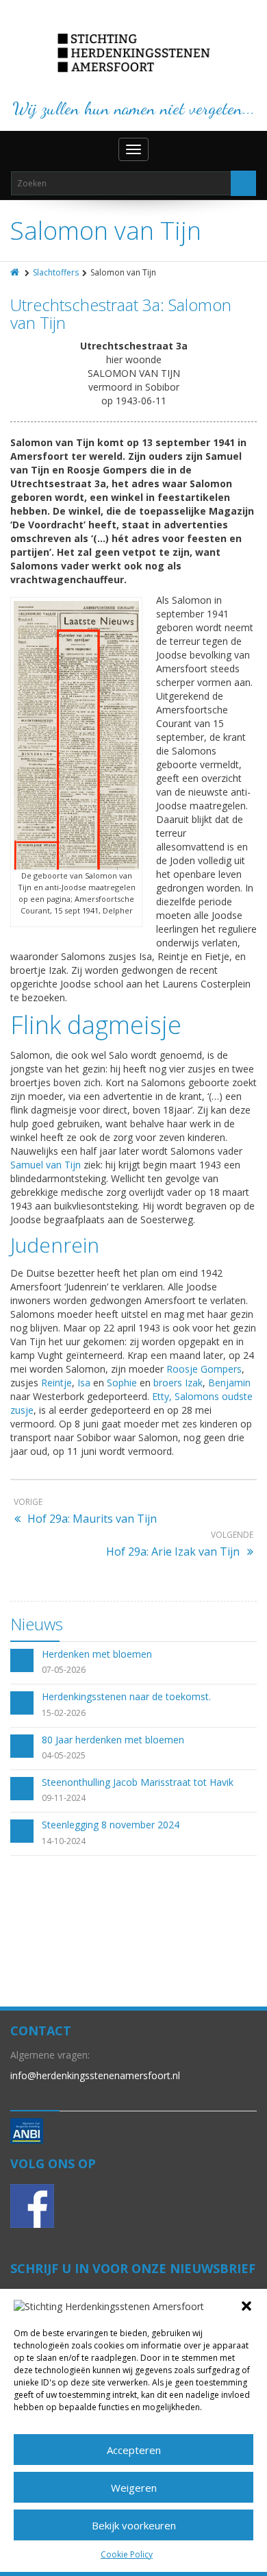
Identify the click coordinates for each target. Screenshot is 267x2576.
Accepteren (134, 2450)
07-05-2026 (64, 1670)
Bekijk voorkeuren (134, 2525)
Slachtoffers (56, 272)
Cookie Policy (127, 2554)
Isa (84, 1383)
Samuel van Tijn (46, 1165)
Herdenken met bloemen (97, 1654)
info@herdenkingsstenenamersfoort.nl (95, 2075)
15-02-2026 (64, 1713)
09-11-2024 (64, 1798)
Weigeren (134, 2488)
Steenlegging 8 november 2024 (111, 1825)
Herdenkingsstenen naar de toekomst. (126, 1696)
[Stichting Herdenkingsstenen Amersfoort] (134, 53)
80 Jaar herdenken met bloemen (113, 1740)
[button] (246, 2306)
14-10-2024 (64, 1841)
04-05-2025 (64, 1755)
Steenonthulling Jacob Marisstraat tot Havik (138, 1782)
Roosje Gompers (204, 1369)
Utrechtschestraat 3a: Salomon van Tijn (121, 314)
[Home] (16, 272)
